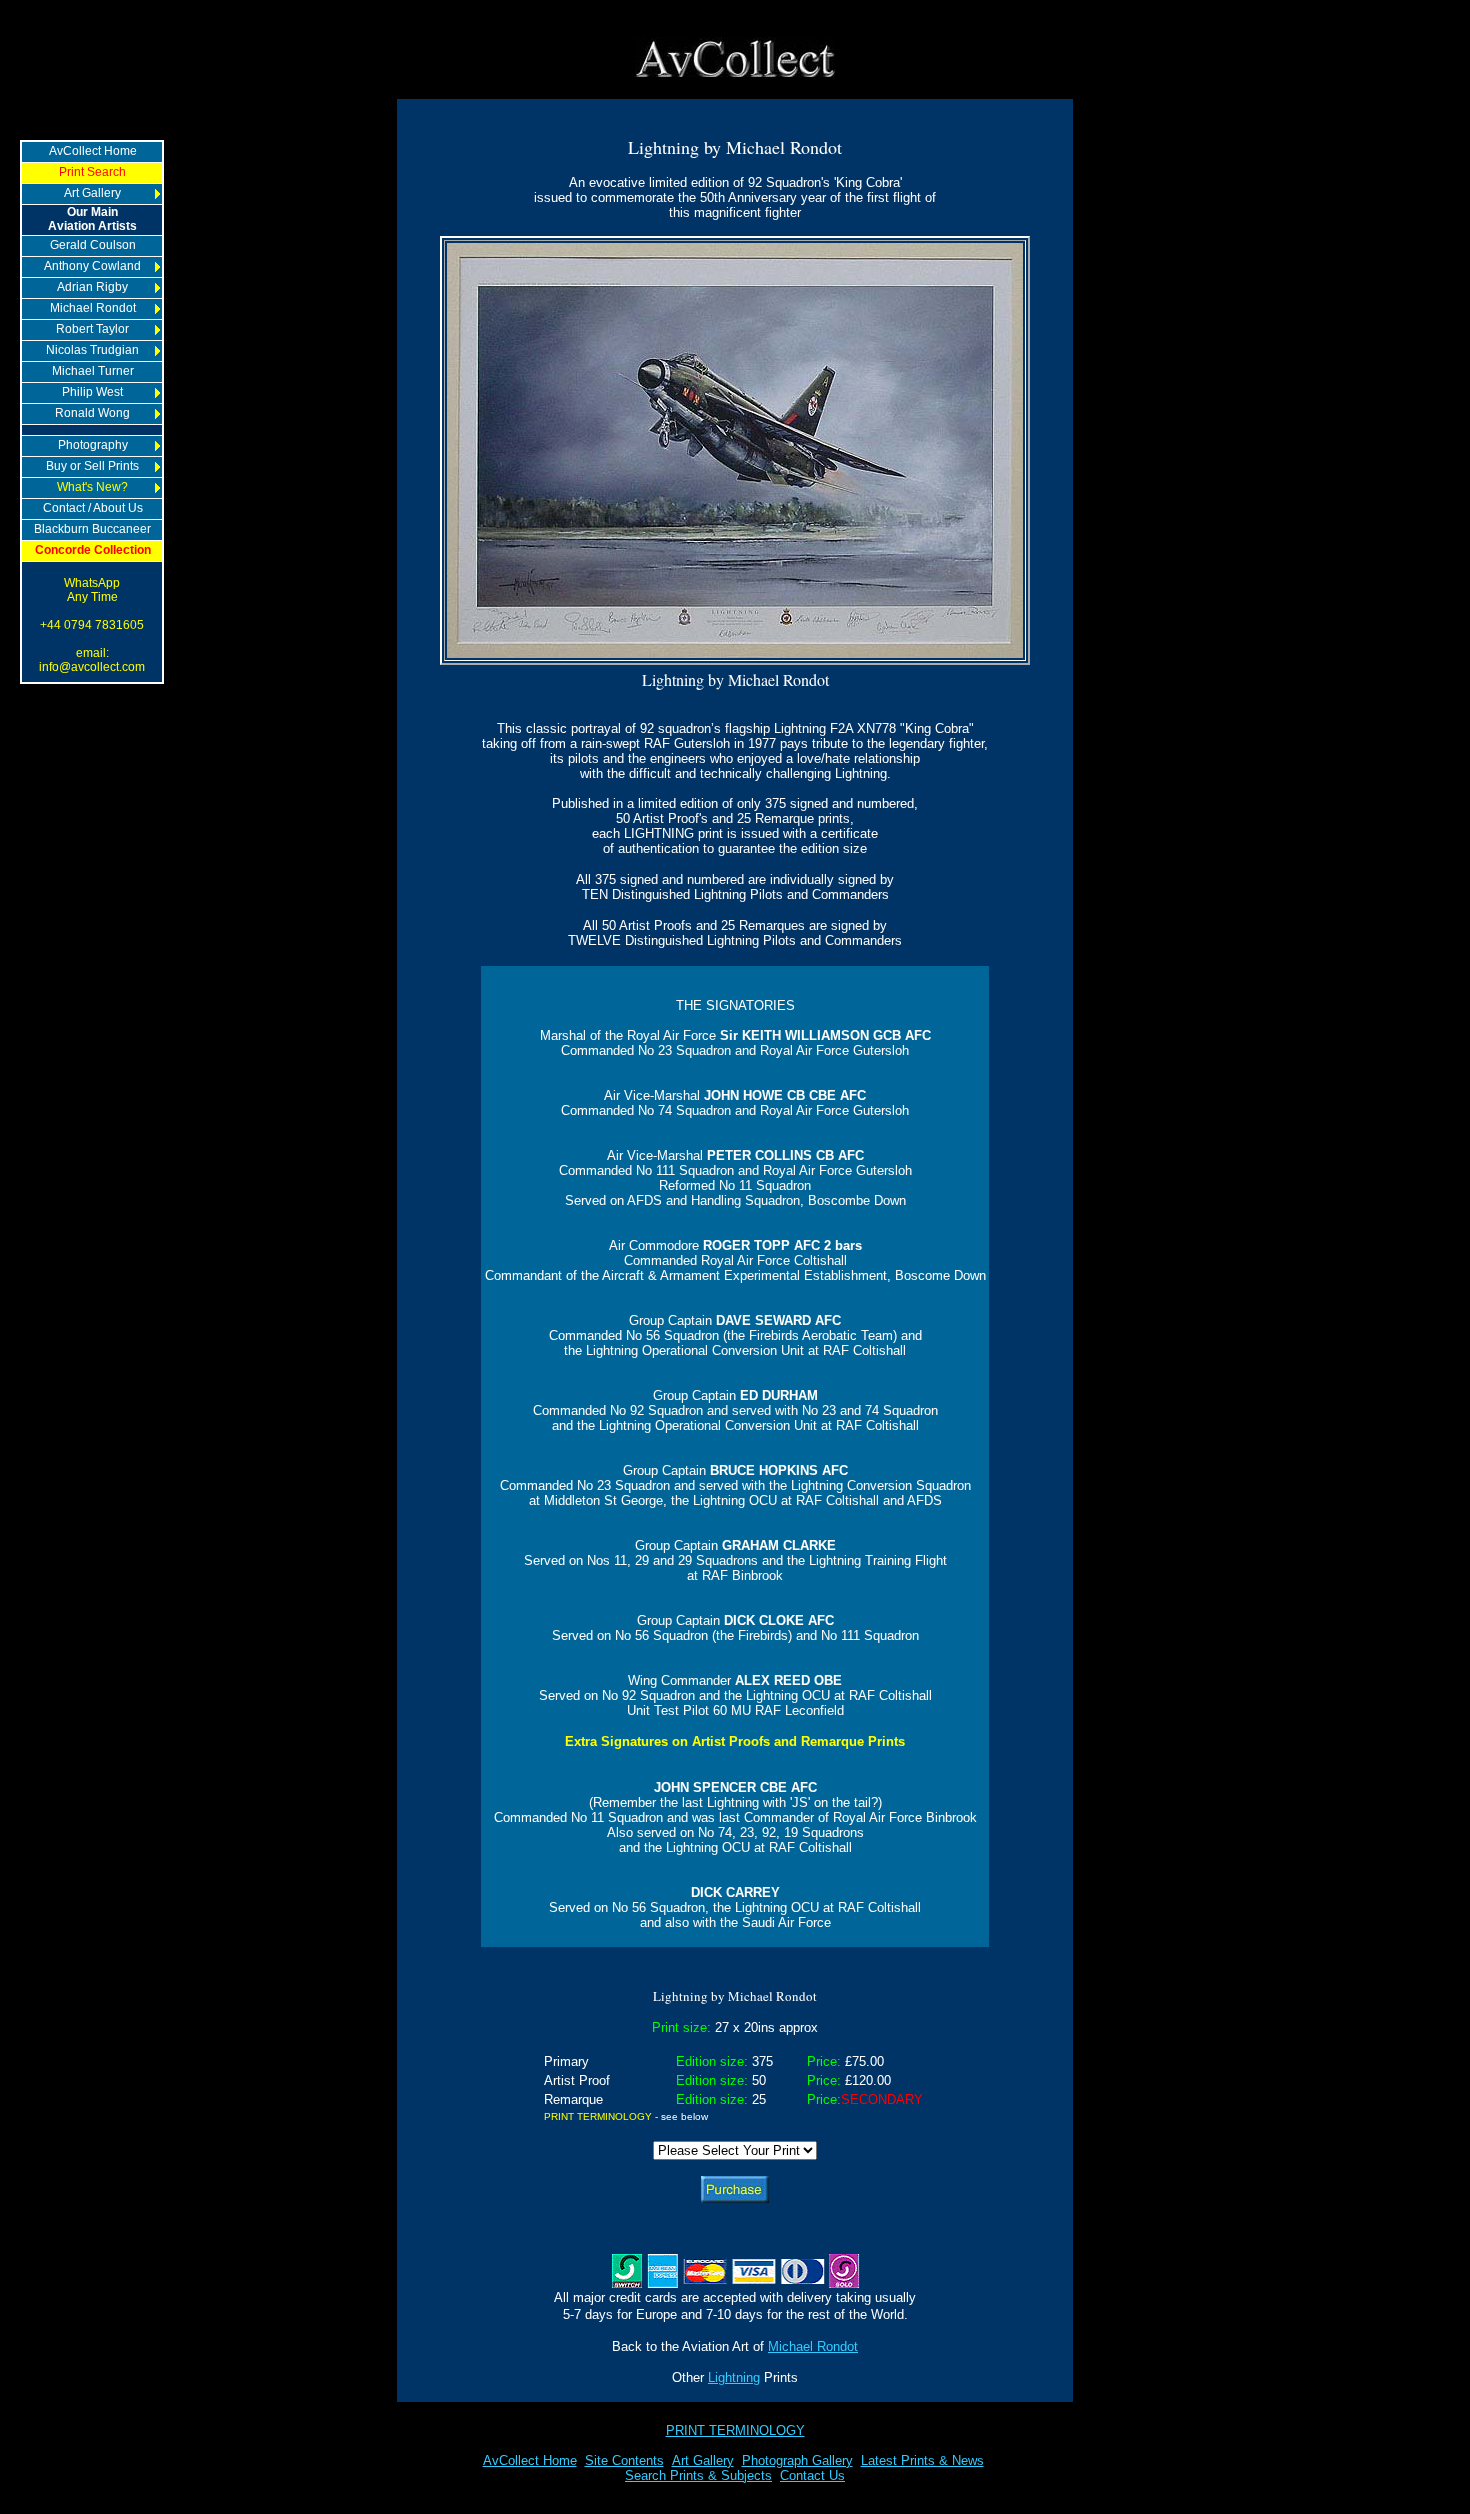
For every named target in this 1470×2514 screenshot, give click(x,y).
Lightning (734, 2377)
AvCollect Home (530, 2460)
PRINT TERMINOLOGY (735, 2430)
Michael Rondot (813, 2346)
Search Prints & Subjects (698, 2475)
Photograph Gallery (797, 2460)
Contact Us (812, 2475)
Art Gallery (703, 2460)
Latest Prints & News (922, 2460)
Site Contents (624, 2460)
